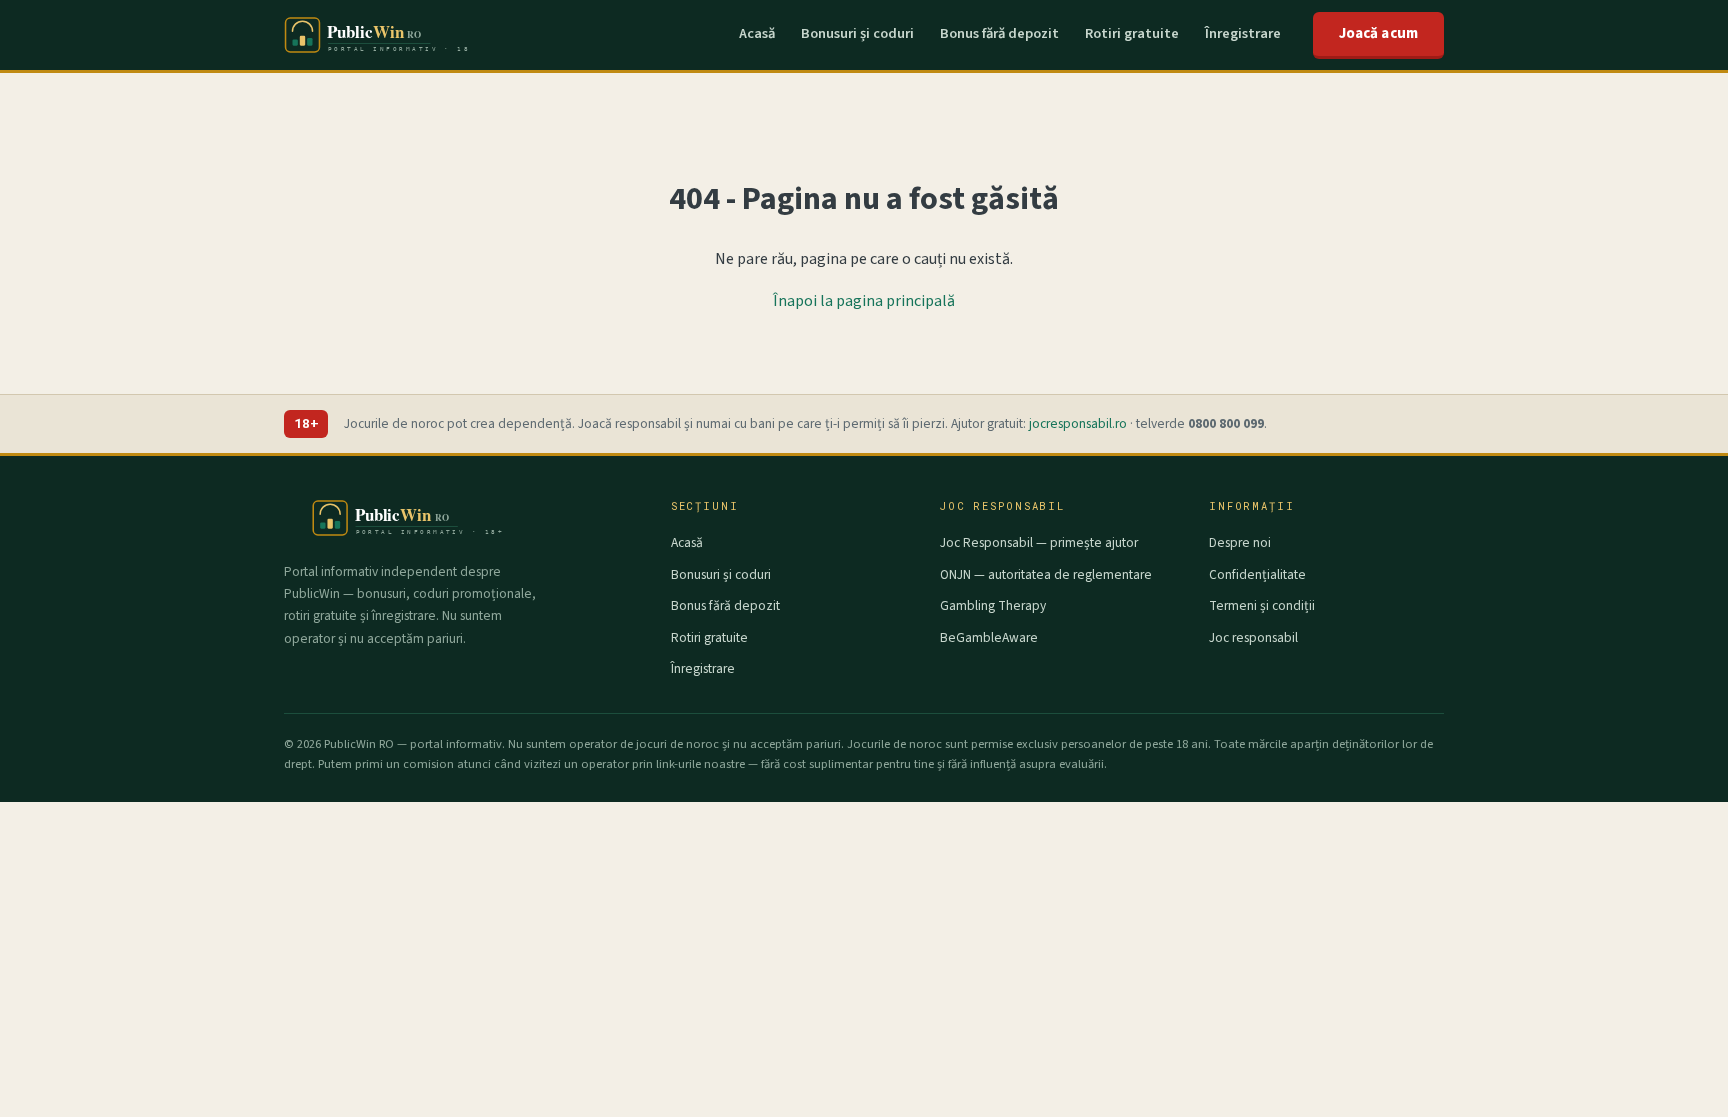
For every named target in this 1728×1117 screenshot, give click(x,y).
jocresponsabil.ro (1078, 423)
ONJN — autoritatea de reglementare (1046, 574)
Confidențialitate (1257, 574)
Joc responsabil (1253, 637)
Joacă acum (1379, 33)
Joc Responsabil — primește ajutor (1039, 542)
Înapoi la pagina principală (864, 301)
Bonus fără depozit (999, 33)
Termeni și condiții (1262, 605)
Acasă (757, 33)
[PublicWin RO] (376, 35)
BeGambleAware (989, 637)
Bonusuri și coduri (857, 33)
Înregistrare (1243, 33)
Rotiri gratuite (1132, 33)
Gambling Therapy (993, 605)
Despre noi (1240, 542)
